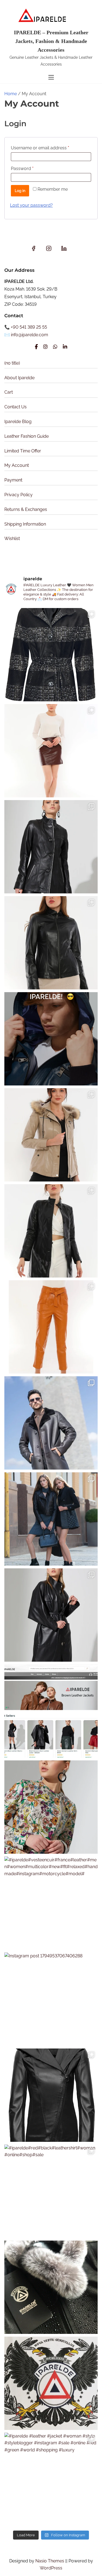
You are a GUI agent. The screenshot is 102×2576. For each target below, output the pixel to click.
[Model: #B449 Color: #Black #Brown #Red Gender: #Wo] (51, 847)
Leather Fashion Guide (27, 436)
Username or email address (49, 148)
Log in (20, 191)
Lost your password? (31, 205)
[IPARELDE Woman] (51, 1807)
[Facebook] (36, 347)
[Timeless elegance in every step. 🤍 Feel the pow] (51, 751)
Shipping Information (25, 524)
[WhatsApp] (55, 347)
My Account (17, 465)
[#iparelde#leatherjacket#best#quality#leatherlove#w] (51, 1519)
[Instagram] (45, 347)
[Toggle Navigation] (51, 77)
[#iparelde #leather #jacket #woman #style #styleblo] (51, 2479)
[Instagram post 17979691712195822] (51, 1423)
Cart (9, 392)
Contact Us (16, 407)
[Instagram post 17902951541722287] (51, 1711)
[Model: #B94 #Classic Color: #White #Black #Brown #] (51, 943)
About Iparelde (19, 378)
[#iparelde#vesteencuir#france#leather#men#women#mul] (51, 1903)
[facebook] (34, 250)
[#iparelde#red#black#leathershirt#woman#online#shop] (51, 2191)
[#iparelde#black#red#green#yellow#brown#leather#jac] (51, 2095)
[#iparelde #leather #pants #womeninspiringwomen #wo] (51, 1327)
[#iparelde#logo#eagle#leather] (51, 2383)
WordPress (51, 2568)
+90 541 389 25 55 (29, 327)
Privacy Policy (18, 495)
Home (11, 94)
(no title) (12, 363)
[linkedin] (64, 250)
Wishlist (12, 539)
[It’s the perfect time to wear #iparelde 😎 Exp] (51, 1039)
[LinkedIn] (65, 347)
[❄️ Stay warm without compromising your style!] (51, 1135)
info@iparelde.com (30, 335)
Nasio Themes (50, 2561)
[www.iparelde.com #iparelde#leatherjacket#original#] (51, 1615)
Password (31, 168)
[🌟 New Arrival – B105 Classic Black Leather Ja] (51, 1231)
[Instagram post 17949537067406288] (51, 1999)
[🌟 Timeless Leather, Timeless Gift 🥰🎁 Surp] (51, 655)
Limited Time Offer (23, 451)
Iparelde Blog (18, 422)
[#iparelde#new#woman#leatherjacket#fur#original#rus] (51, 2287)
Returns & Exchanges (26, 509)
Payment (13, 480)
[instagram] (49, 250)
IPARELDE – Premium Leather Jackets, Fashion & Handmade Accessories (51, 41)
